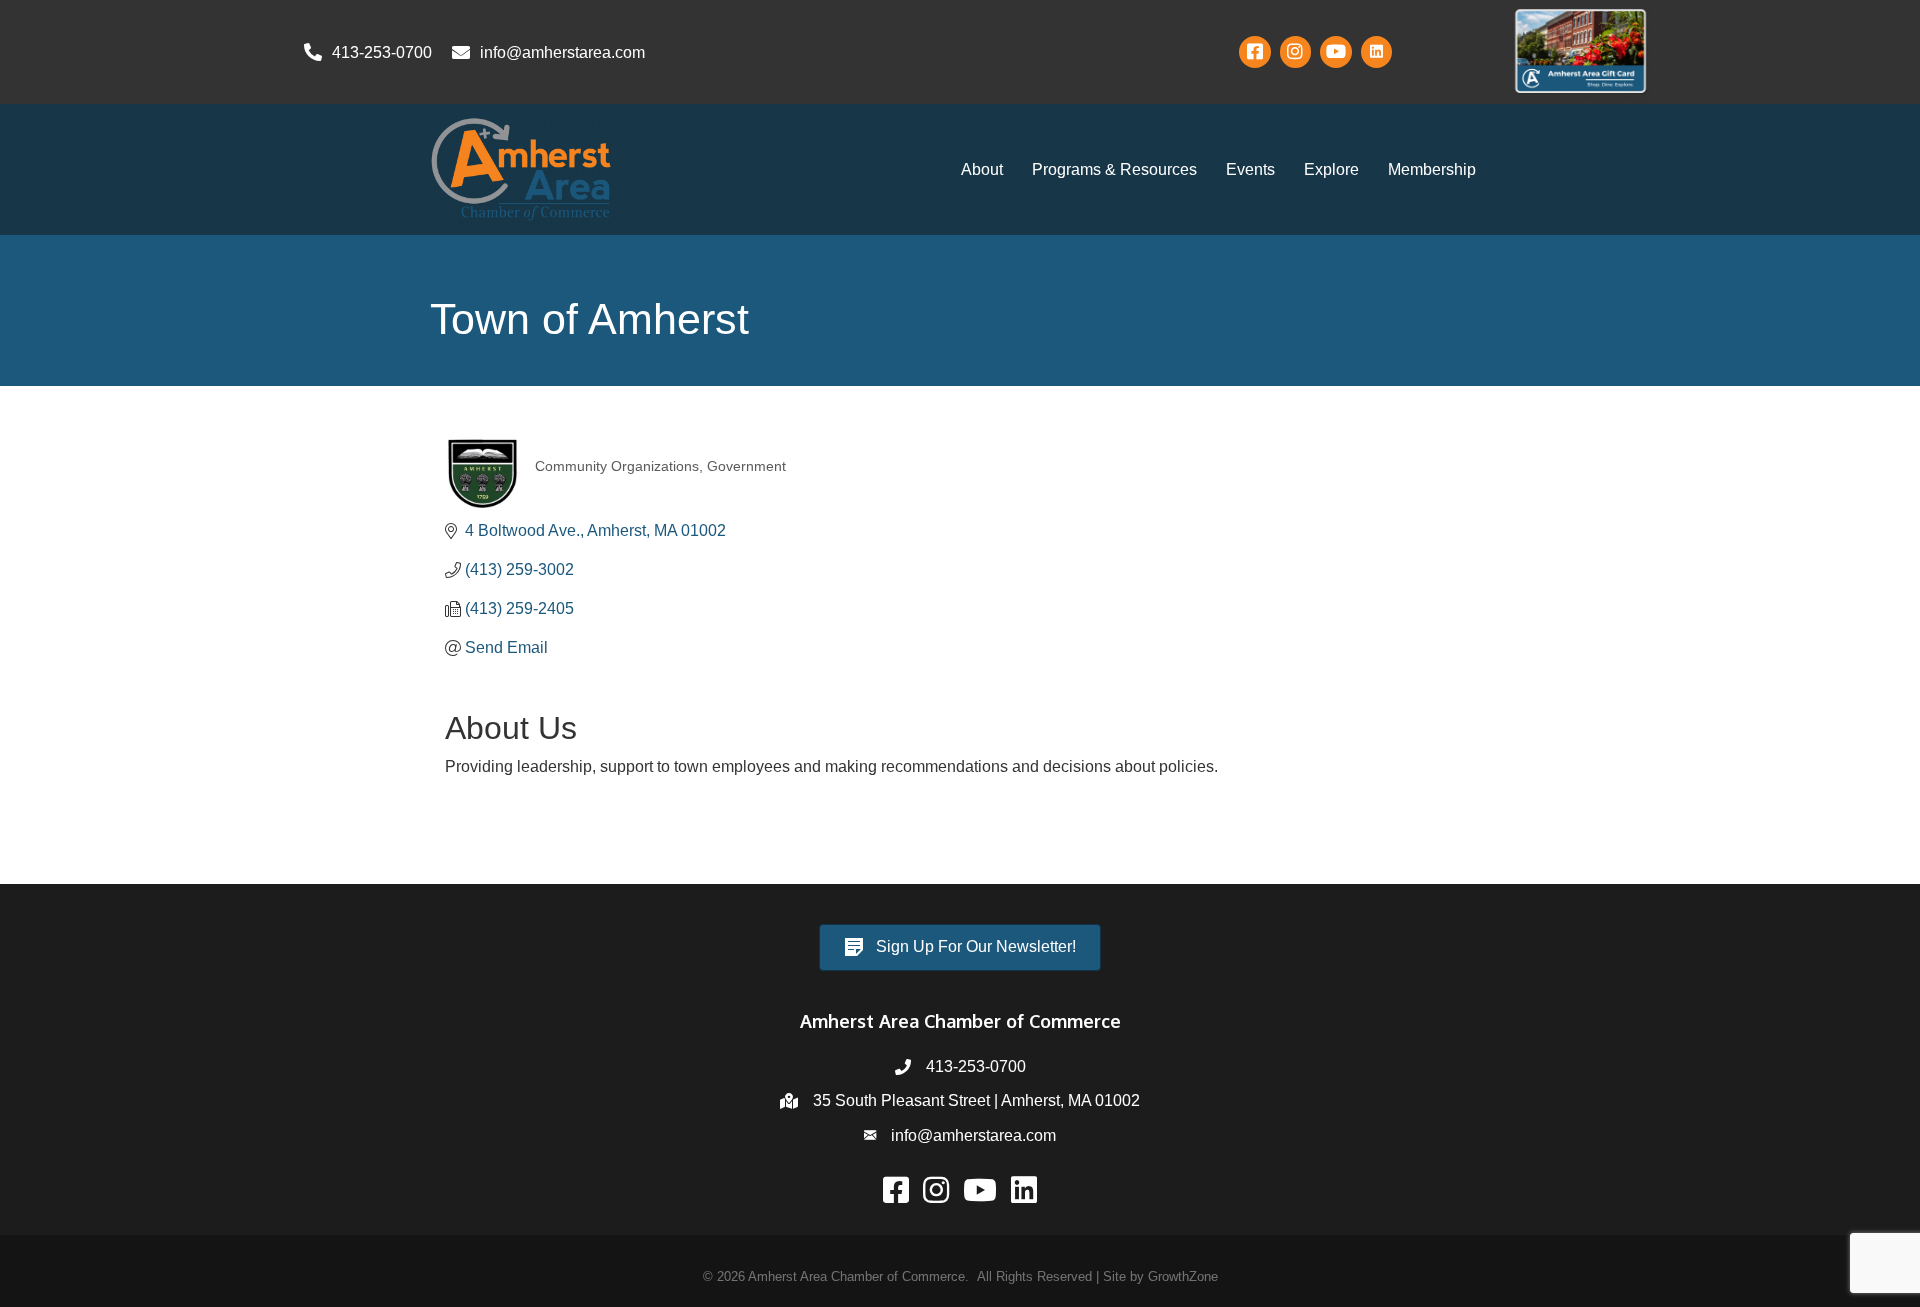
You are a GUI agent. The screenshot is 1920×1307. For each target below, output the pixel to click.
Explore (1331, 169)
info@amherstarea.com (973, 1135)
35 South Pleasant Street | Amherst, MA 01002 (976, 1100)
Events (1250, 169)
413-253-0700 (976, 1066)
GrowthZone (1183, 1276)
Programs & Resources (1114, 169)
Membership (1432, 169)
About (982, 169)
